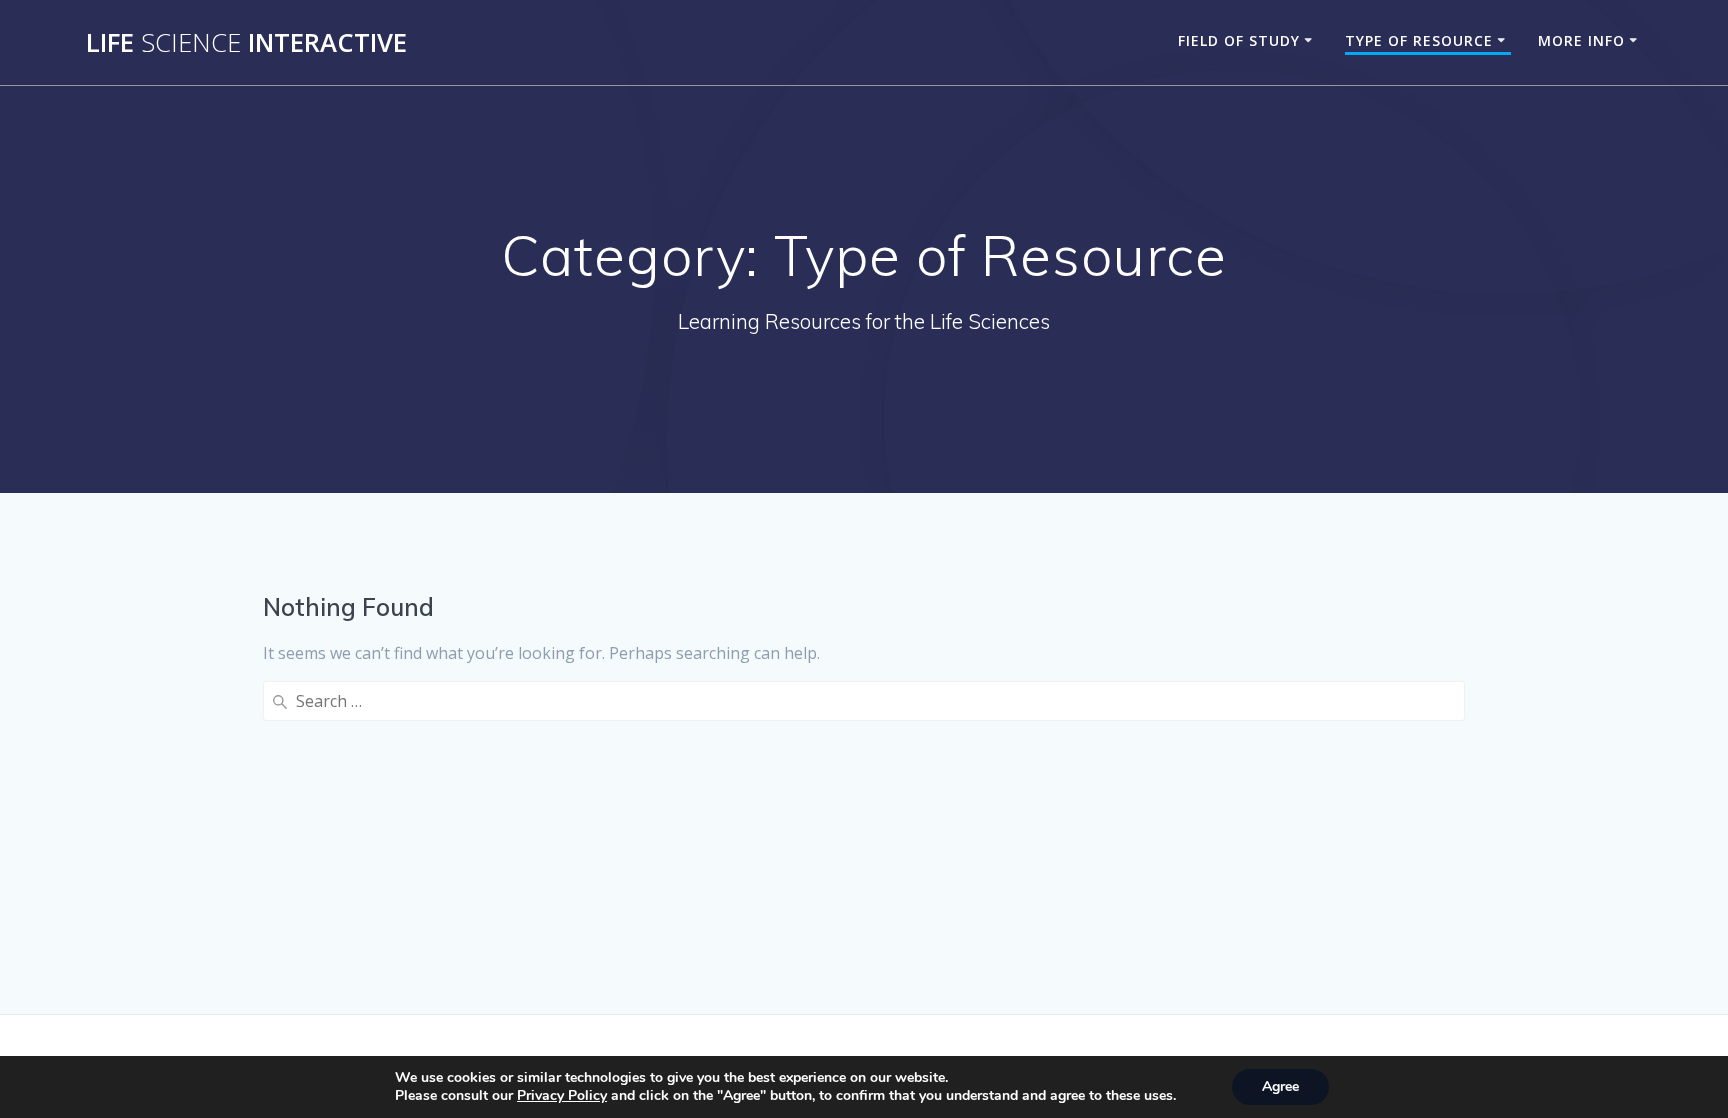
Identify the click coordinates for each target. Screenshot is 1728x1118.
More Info (1581, 40)
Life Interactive (246, 43)
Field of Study (1239, 40)
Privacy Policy (562, 1095)
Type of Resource (1419, 40)
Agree (1280, 1086)
